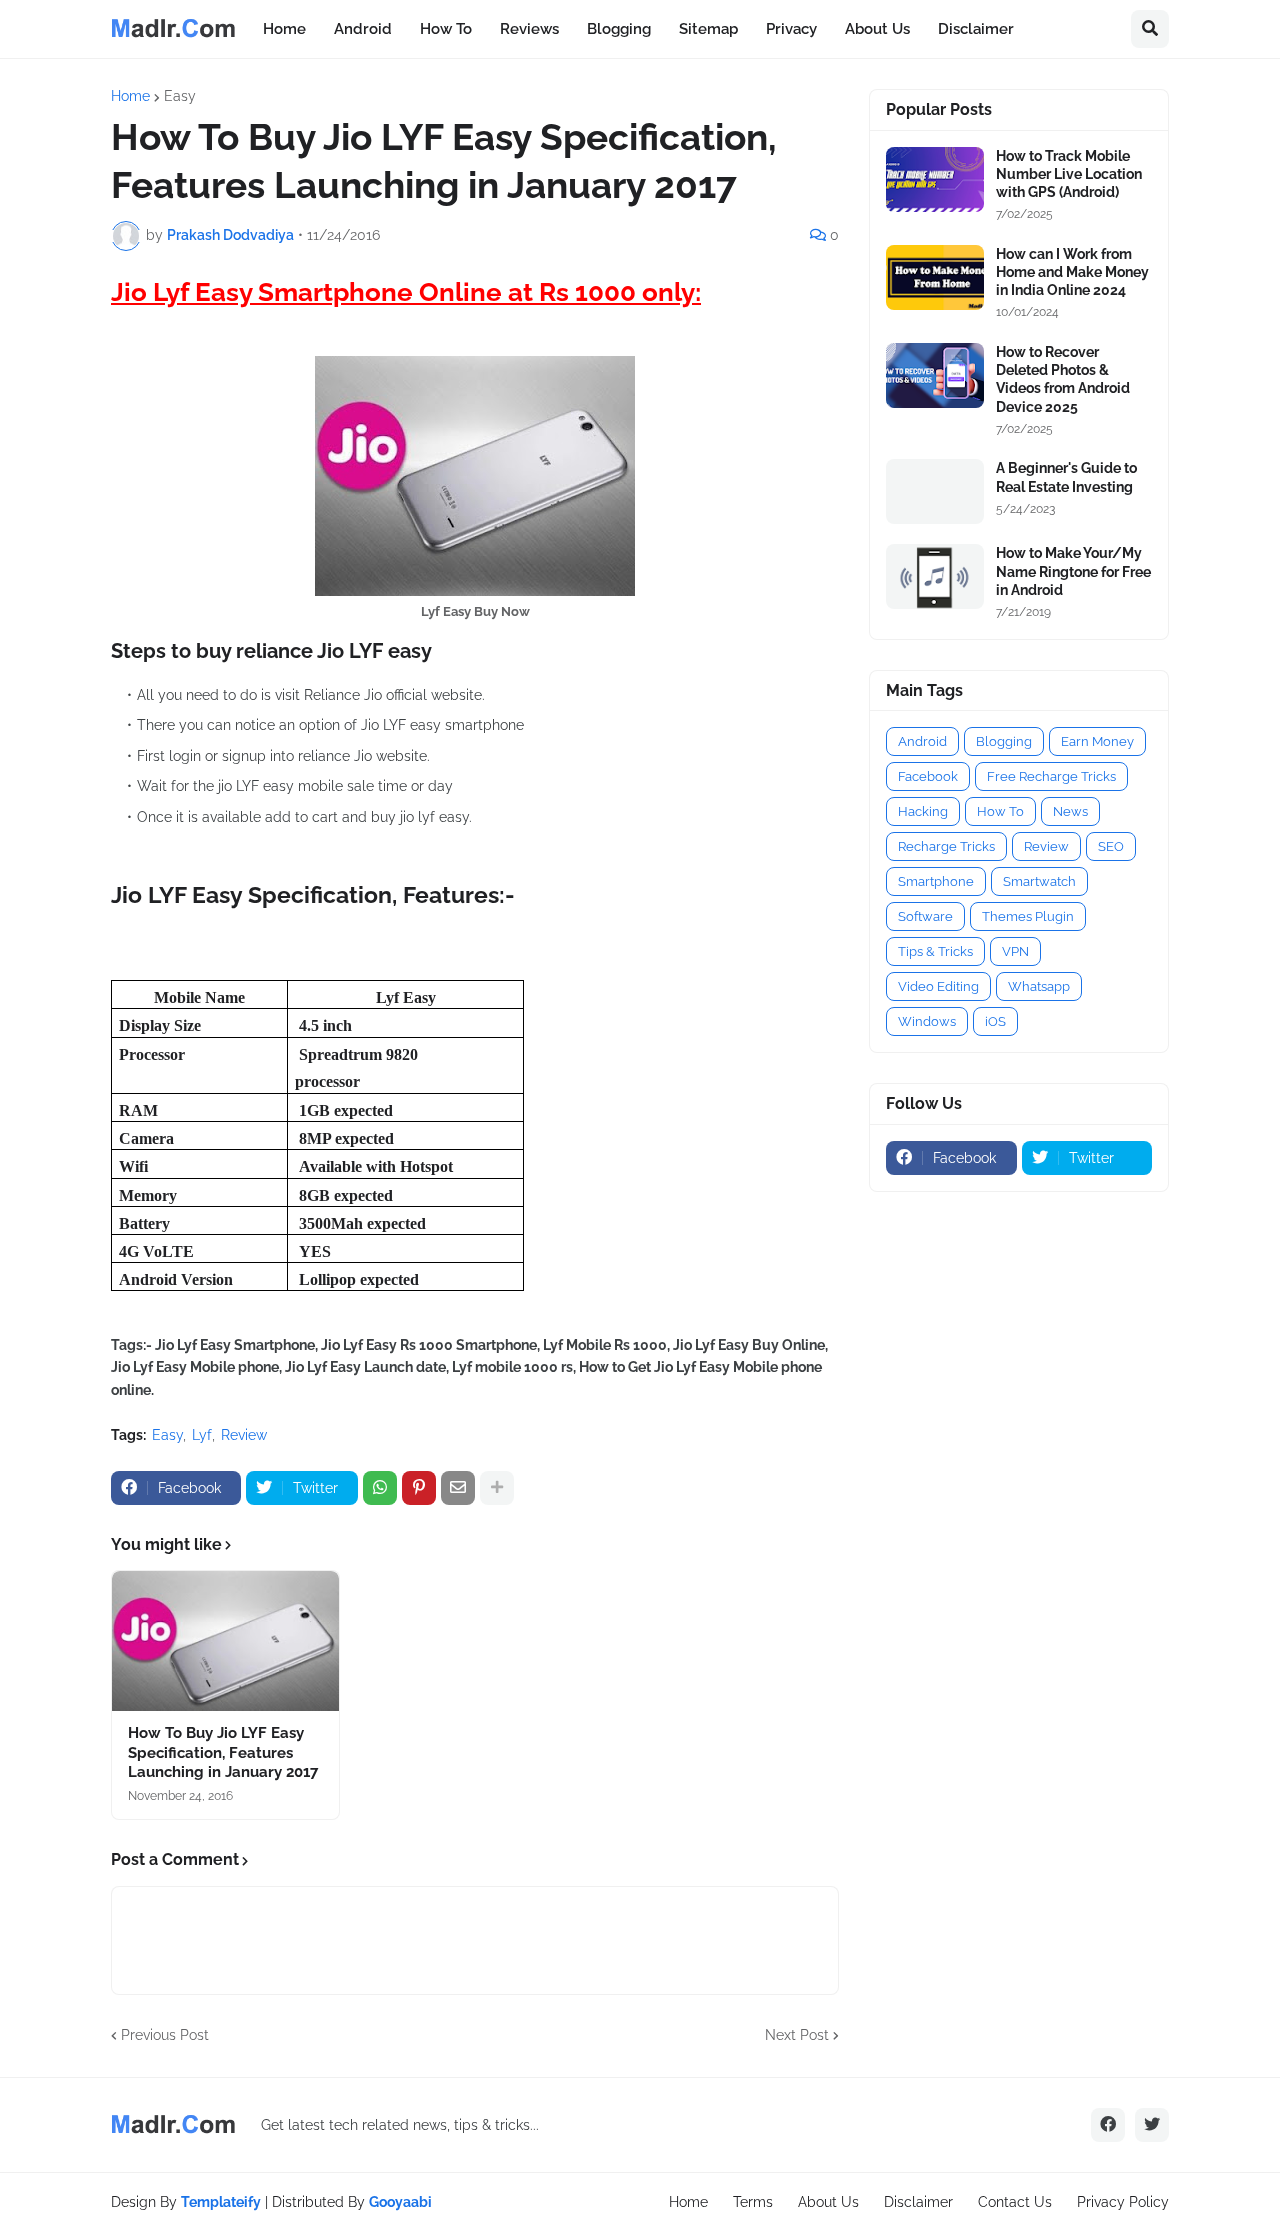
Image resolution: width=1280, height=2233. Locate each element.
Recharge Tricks (946, 846)
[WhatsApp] (380, 1488)
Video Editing (938, 986)
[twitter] (1152, 2125)
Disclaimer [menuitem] (976, 29)
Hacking (923, 811)
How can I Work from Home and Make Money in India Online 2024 (1072, 272)
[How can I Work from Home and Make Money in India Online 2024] (935, 277)
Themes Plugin (1028, 916)
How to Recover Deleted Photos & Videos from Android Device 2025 (1063, 379)
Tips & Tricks (935, 951)
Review (244, 1435)
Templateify (221, 2202)
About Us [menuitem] (877, 29)
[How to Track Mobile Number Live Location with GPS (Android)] (935, 179)
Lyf (202, 1435)
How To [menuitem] (446, 29)
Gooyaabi (400, 2202)
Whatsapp (1039, 986)
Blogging (1004, 741)
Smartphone (936, 881)
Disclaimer (918, 2202)
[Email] (458, 1488)
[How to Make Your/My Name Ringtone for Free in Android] (935, 576)
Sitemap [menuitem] (708, 29)
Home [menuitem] (284, 29)
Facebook (928, 776)
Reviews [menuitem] (529, 29)
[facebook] (1108, 2125)
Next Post (797, 2035)
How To (1000, 811)
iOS (995, 1021)
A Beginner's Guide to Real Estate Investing (1066, 477)
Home (130, 96)
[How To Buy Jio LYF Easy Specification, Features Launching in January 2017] (225, 1641)
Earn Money (1097, 741)
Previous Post (165, 2035)
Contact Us (1015, 2202)
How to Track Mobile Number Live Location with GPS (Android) (1069, 174)
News (1070, 811)
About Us (828, 2202)
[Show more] (497, 1488)
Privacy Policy (1123, 2202)
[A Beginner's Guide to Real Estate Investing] (935, 491)
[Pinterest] (419, 1488)
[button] (1150, 29)
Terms (753, 2202)
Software (925, 916)
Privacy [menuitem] (791, 29)
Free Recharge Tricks (1051, 776)
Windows (927, 1021)
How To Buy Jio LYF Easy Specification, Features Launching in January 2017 (223, 1752)
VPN (1015, 951)
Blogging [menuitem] (619, 29)
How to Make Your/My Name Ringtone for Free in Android (1073, 571)
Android (922, 741)
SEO (1111, 846)
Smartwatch (1039, 881)
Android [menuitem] (363, 29)
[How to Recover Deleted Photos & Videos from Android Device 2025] (935, 375)
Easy (180, 96)
